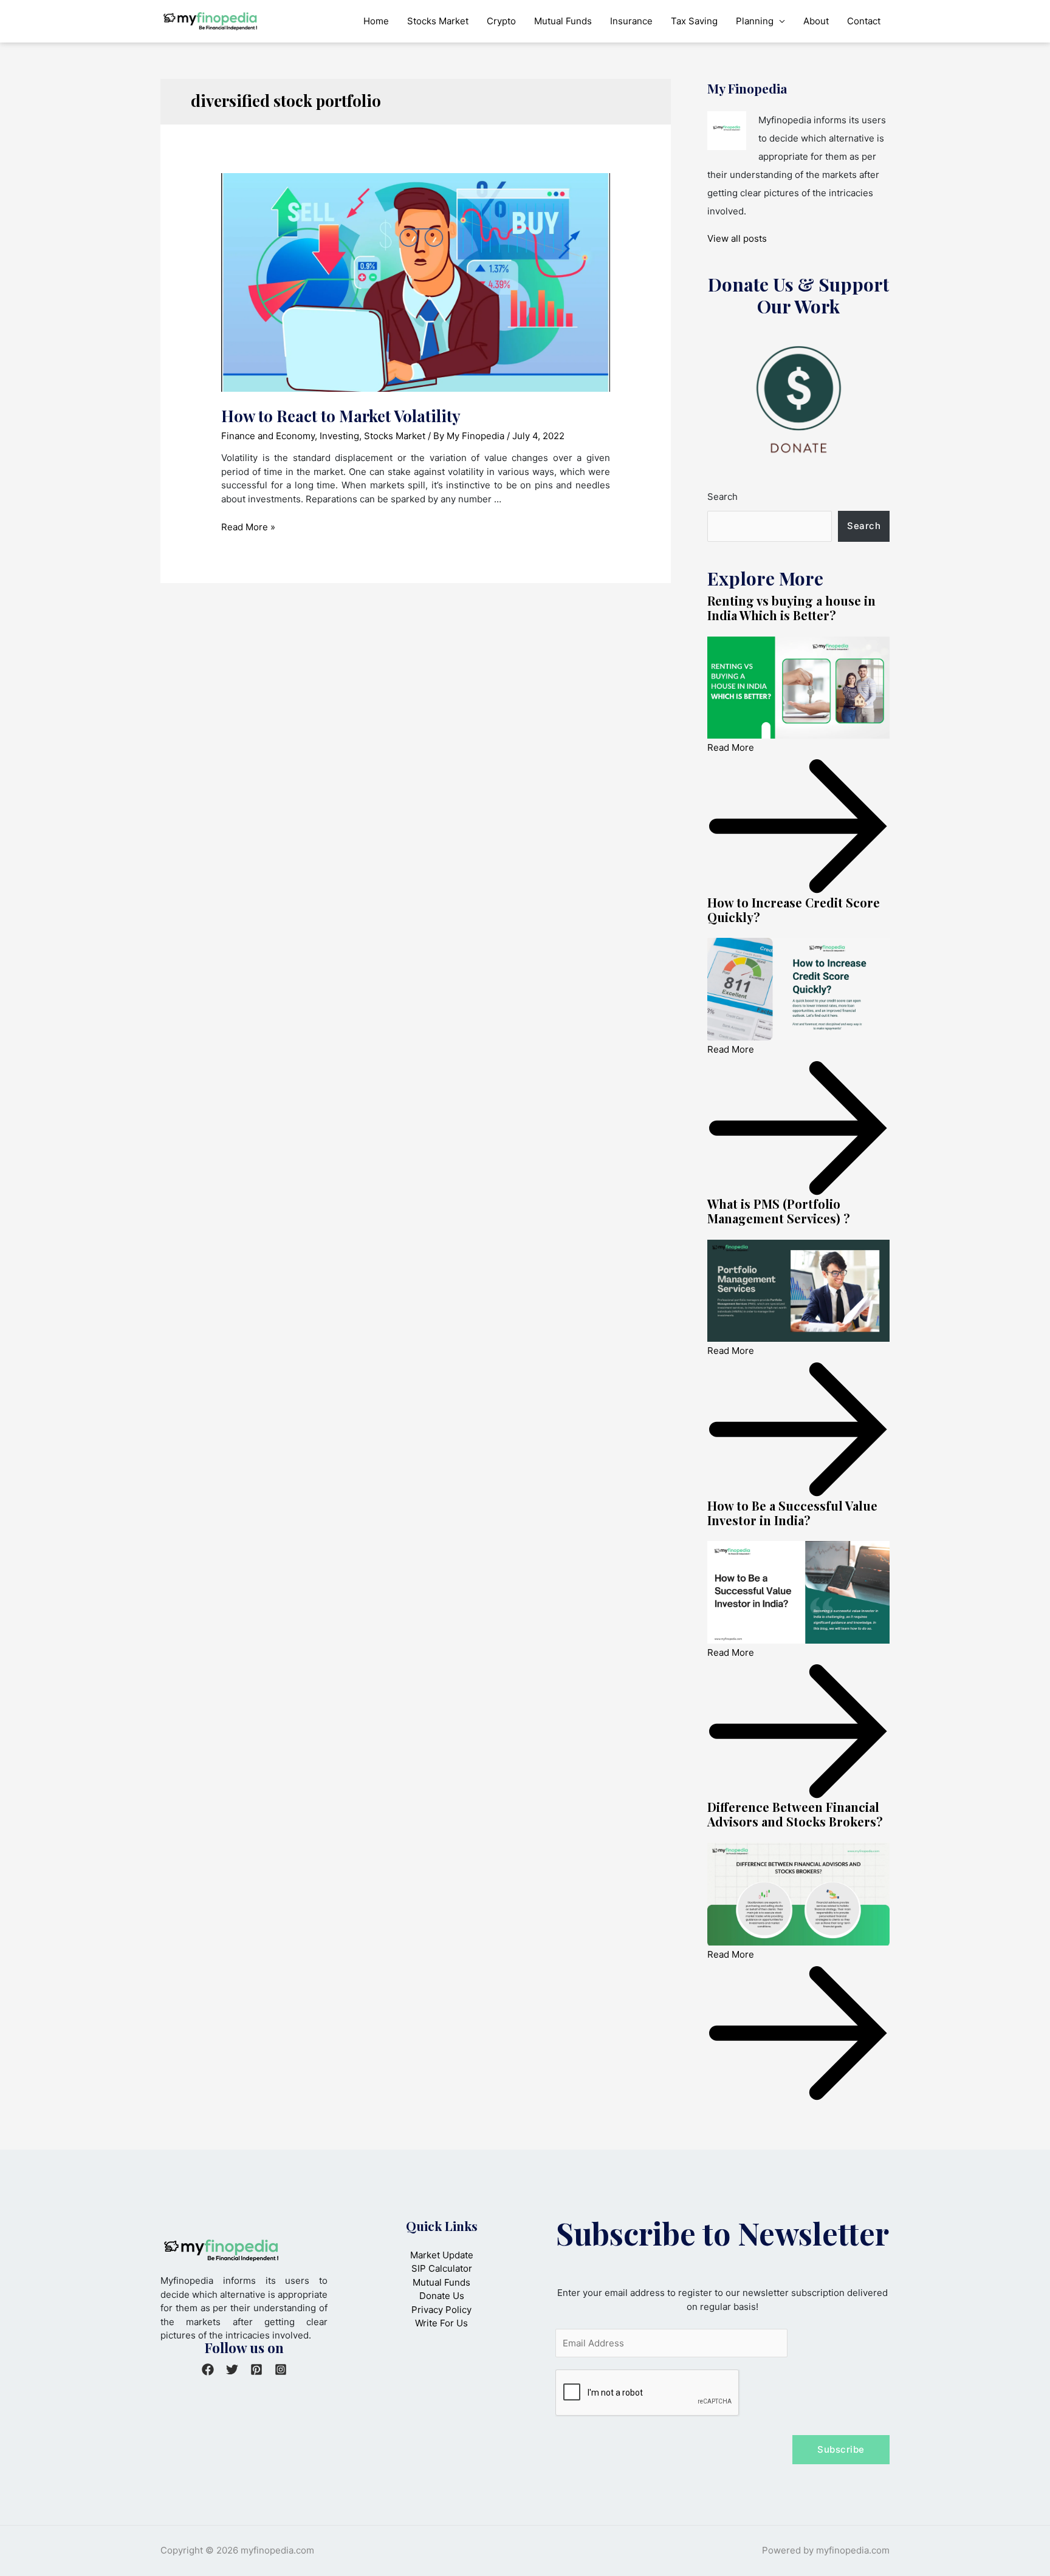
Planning (755, 21)
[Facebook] (208, 2369)
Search (722, 497)
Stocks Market (438, 21)
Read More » (248, 527)
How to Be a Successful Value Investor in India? (792, 1513)
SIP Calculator (442, 2268)
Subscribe (841, 2449)
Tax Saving (694, 21)
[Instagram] (281, 2369)
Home (376, 21)
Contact (864, 21)
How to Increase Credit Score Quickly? (794, 910)
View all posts (737, 238)
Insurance (631, 21)
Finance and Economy (268, 436)
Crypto (501, 21)
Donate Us (442, 2296)
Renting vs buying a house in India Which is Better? (791, 608)
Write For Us (441, 2323)
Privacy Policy (441, 2310)
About (816, 21)
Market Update (442, 2255)
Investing (339, 436)
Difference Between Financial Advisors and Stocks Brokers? (795, 1814)
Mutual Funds (563, 21)
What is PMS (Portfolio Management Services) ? (779, 1211)
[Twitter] (232, 2369)
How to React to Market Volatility (341, 416)
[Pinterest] (256, 2369)
